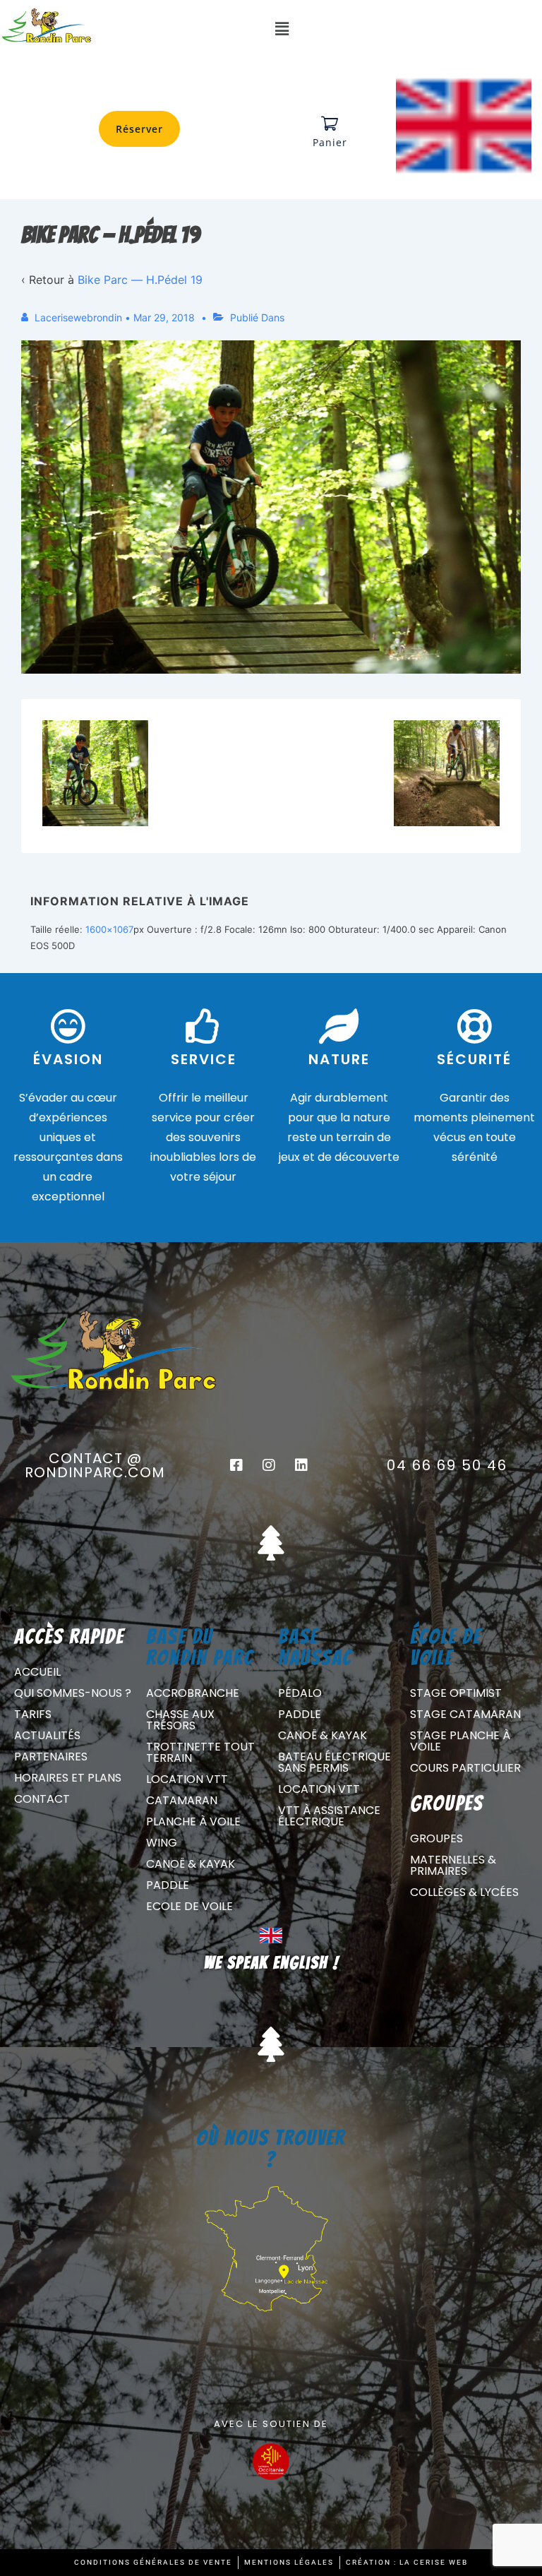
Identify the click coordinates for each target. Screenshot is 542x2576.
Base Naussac (315, 1647)
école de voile (446, 1647)
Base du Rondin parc (200, 1647)
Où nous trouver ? (271, 2148)
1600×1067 (109, 929)
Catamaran (182, 1800)
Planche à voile (193, 1821)
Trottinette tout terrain (200, 1752)
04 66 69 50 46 (447, 1465)
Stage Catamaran (465, 1714)
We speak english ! (271, 1963)
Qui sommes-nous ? (73, 1693)
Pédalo (300, 1693)
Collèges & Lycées (464, 1892)
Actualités (47, 1735)
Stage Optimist (456, 1693)
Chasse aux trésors (180, 1720)
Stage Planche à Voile (460, 1741)
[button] (282, 29)
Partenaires (51, 1757)
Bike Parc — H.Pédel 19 (140, 280)
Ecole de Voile (189, 1906)
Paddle (168, 1885)
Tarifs (33, 1714)
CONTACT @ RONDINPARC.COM (95, 1465)
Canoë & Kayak (191, 1864)
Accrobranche (193, 1693)
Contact (42, 1799)
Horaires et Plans (68, 1778)
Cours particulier (465, 1768)
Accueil (37, 1672)
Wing (162, 1843)
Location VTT (187, 1779)
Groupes (436, 1838)
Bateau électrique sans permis (335, 1762)
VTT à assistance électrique (329, 1816)
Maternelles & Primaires (453, 1865)
